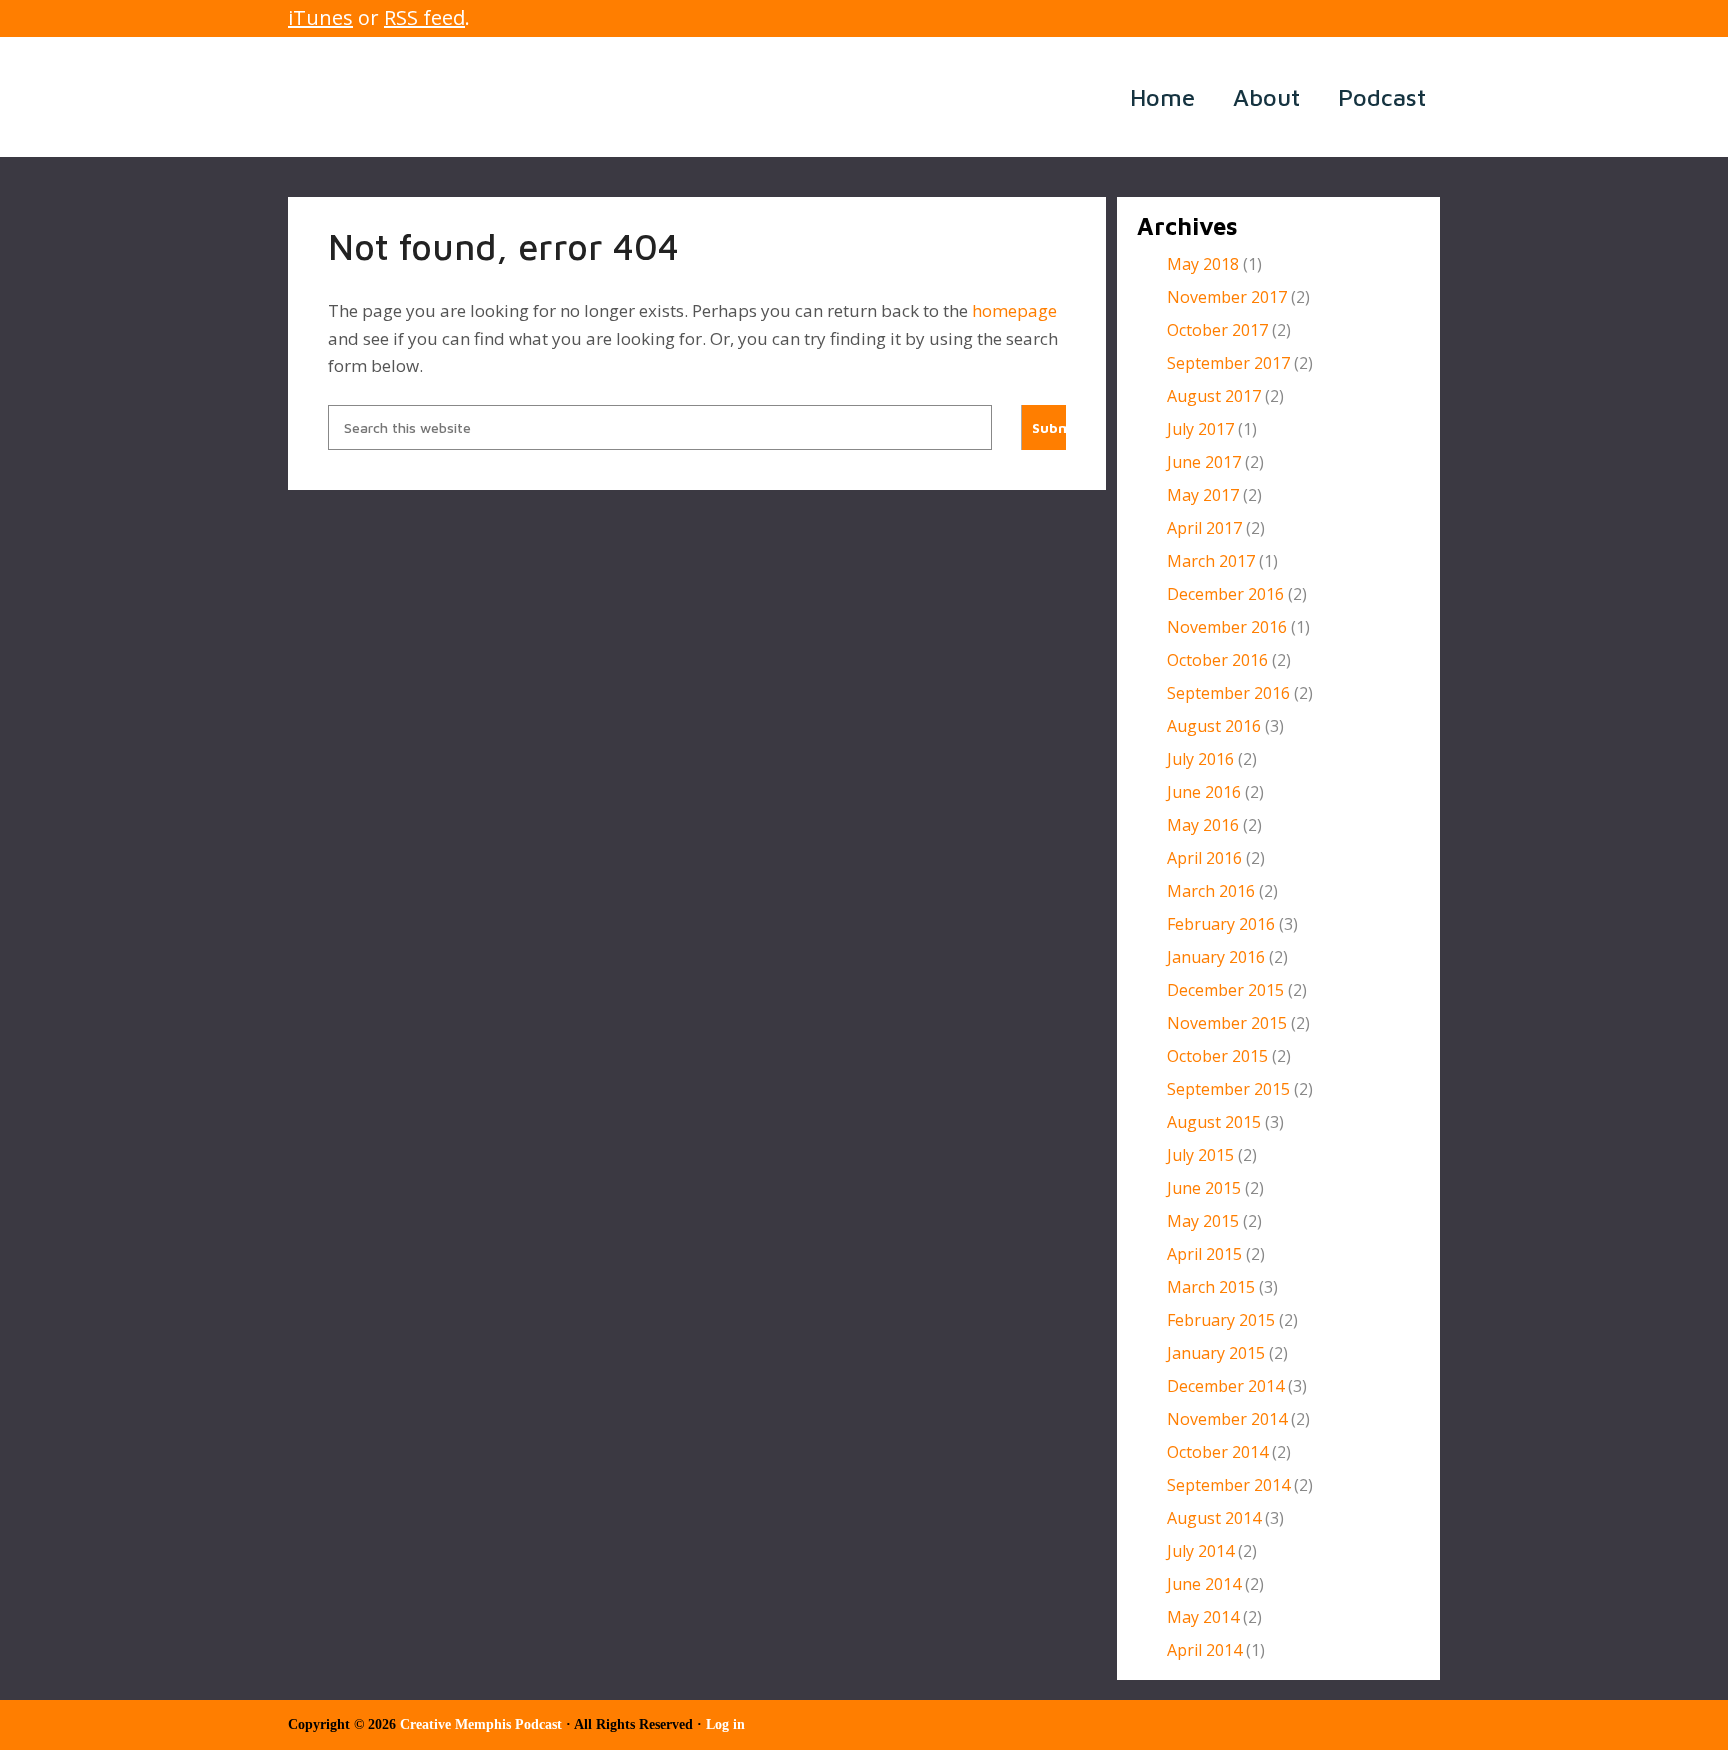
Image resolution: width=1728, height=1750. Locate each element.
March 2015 (1211, 1287)
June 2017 (1204, 462)
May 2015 (1203, 1221)
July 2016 (1200, 759)
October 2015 (1217, 1056)
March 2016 (1211, 891)
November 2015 (1227, 1023)
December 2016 (1225, 594)
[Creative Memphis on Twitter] (1367, 18)
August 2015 (1214, 1122)
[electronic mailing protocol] (1427, 18)
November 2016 (1227, 627)
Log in (725, 1724)
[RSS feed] (1307, 18)
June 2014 (1204, 1584)
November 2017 (1227, 297)
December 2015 (1225, 990)
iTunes (320, 17)
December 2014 (1225, 1386)
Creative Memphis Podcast (538, 97)
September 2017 (1228, 363)
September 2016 (1228, 693)
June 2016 (1204, 792)
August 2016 (1214, 726)
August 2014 (1214, 1518)
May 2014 (1203, 1617)
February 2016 (1221, 924)
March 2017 (1211, 561)
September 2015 (1228, 1089)
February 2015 (1221, 1320)
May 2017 (1203, 495)
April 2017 (1204, 528)
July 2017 (1200, 429)
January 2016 (1216, 957)
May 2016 (1203, 825)
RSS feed (424, 17)
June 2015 (1204, 1188)
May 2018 (1203, 264)
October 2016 (1217, 660)
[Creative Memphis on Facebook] (1337, 18)
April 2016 (1204, 858)
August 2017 (1214, 396)
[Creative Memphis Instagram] (1397, 18)
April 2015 (1204, 1254)
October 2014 (1217, 1452)
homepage (1014, 310)
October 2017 (1217, 330)
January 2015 (1216, 1353)
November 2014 (1227, 1419)
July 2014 (1200, 1551)
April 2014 (1204, 1650)
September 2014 (1228, 1485)
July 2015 (1200, 1155)
